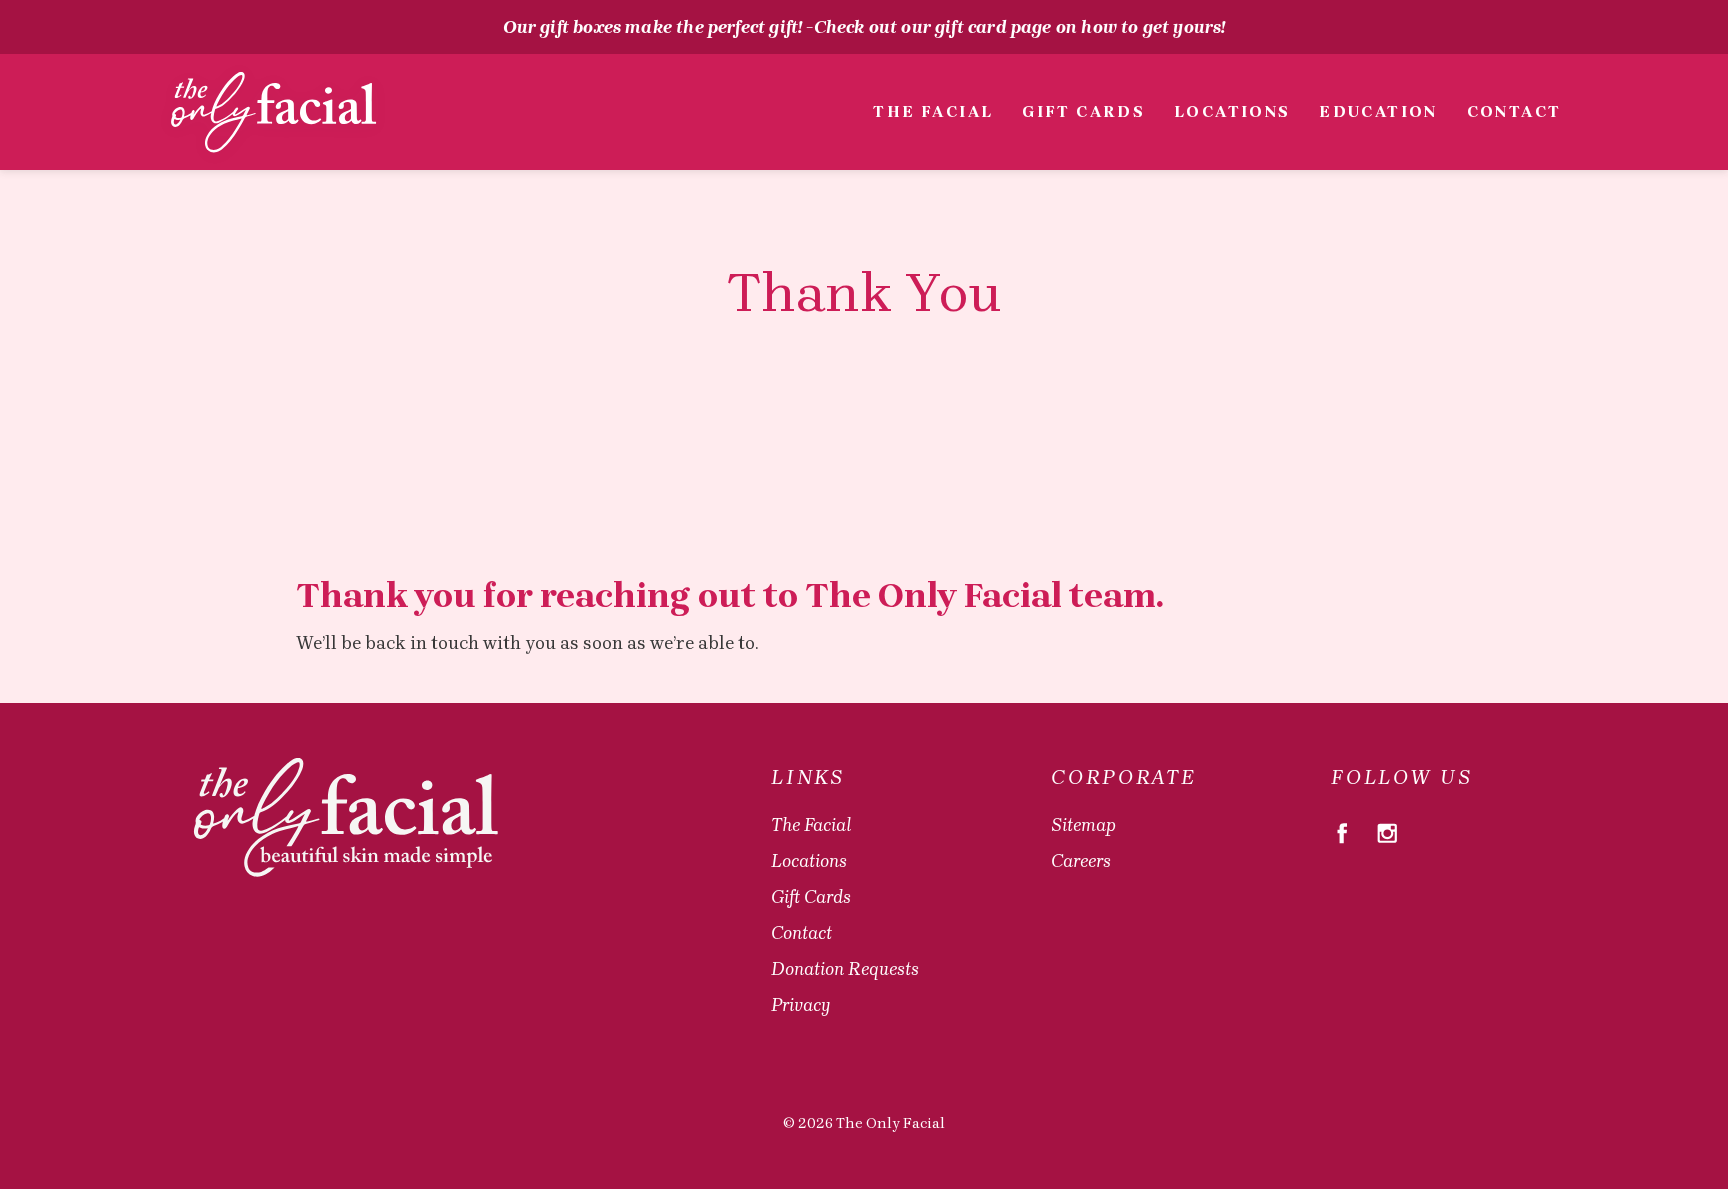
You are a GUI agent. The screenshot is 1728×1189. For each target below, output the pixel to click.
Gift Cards (1083, 111)
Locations (1232, 111)
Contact (1514, 111)
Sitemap (1083, 825)
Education (1378, 111)
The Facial (933, 111)
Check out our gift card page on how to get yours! (1020, 27)
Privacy (800, 1005)
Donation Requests (845, 969)
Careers (1081, 861)
